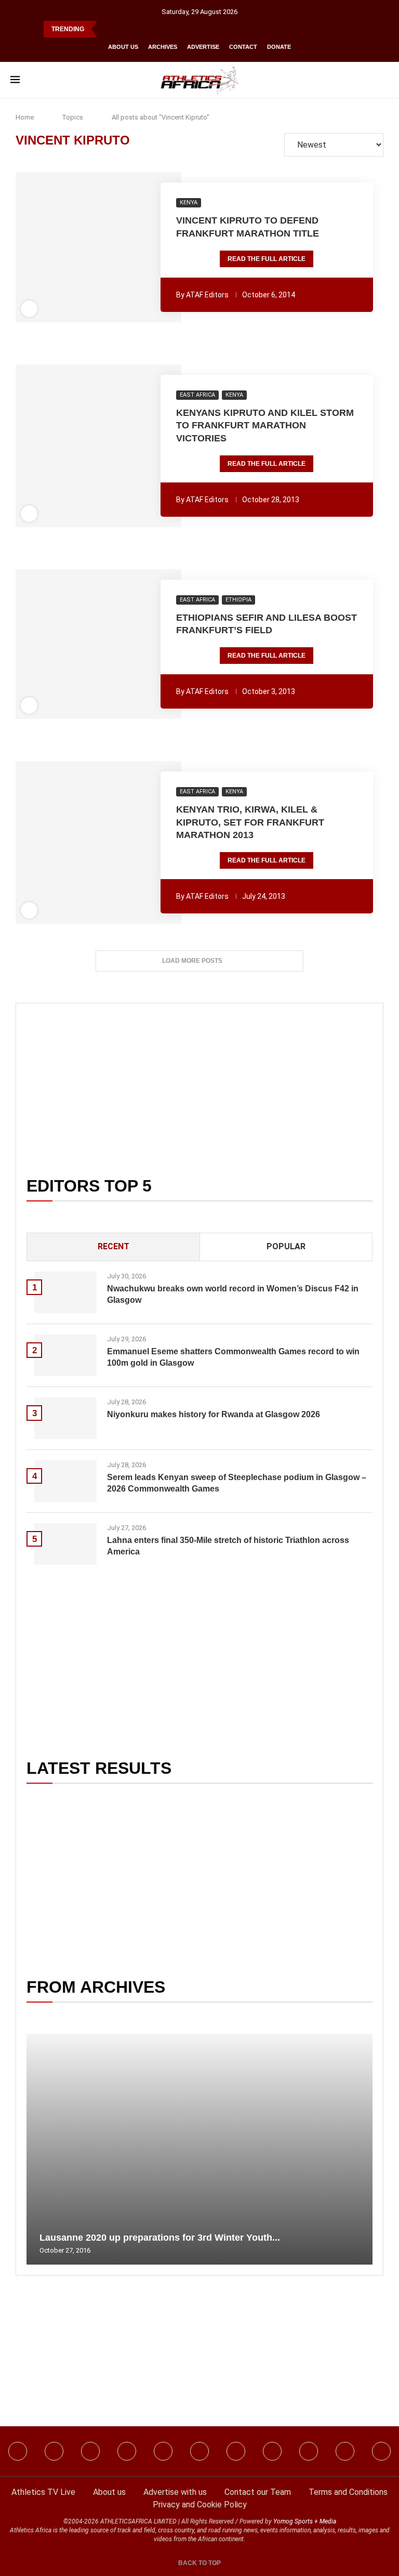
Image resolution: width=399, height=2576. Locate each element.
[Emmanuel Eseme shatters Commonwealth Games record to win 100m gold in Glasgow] (65, 1355)
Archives (163, 47)
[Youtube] (236, 2451)
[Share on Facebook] (59, 247)
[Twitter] (127, 2451)
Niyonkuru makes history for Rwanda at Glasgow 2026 (214, 1414)
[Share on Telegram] (121, 247)
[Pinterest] (381, 2451)
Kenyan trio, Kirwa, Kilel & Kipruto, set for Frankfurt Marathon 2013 (250, 822)
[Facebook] (18, 2451)
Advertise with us (175, 2492)
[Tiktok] (199, 2451)
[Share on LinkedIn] (92, 247)
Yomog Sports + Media (305, 2521)
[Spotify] (272, 2451)
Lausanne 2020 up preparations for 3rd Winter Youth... (160, 2238)
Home (25, 117)
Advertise (203, 47)
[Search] (383, 80)
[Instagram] (54, 2451)
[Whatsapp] (163, 2451)
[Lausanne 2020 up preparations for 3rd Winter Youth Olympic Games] (199, 2149)
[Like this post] (42, 247)
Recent (114, 1246)
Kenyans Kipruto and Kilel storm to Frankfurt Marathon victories (265, 426)
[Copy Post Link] (135, 247)
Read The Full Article (267, 259)
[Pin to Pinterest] (78, 247)
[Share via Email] (155, 247)
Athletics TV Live (43, 2492)
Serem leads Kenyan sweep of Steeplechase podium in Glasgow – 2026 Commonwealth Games (237, 1483)
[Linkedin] (90, 2451)
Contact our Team (258, 2492)
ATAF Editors (207, 295)
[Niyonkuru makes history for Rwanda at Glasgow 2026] (65, 1418)
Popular (286, 1246)
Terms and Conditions (348, 2492)
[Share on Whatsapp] (107, 247)
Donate (279, 47)
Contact (243, 47)
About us (123, 47)
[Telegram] (345, 2451)
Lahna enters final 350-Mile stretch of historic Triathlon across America (228, 1546)
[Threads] (309, 2451)
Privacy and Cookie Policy (200, 2505)
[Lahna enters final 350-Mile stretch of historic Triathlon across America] (65, 1544)
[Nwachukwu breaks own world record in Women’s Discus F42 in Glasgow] (65, 1292)
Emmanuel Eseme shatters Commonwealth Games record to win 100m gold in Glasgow (233, 1357)
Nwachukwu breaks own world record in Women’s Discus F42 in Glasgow (233, 1294)
